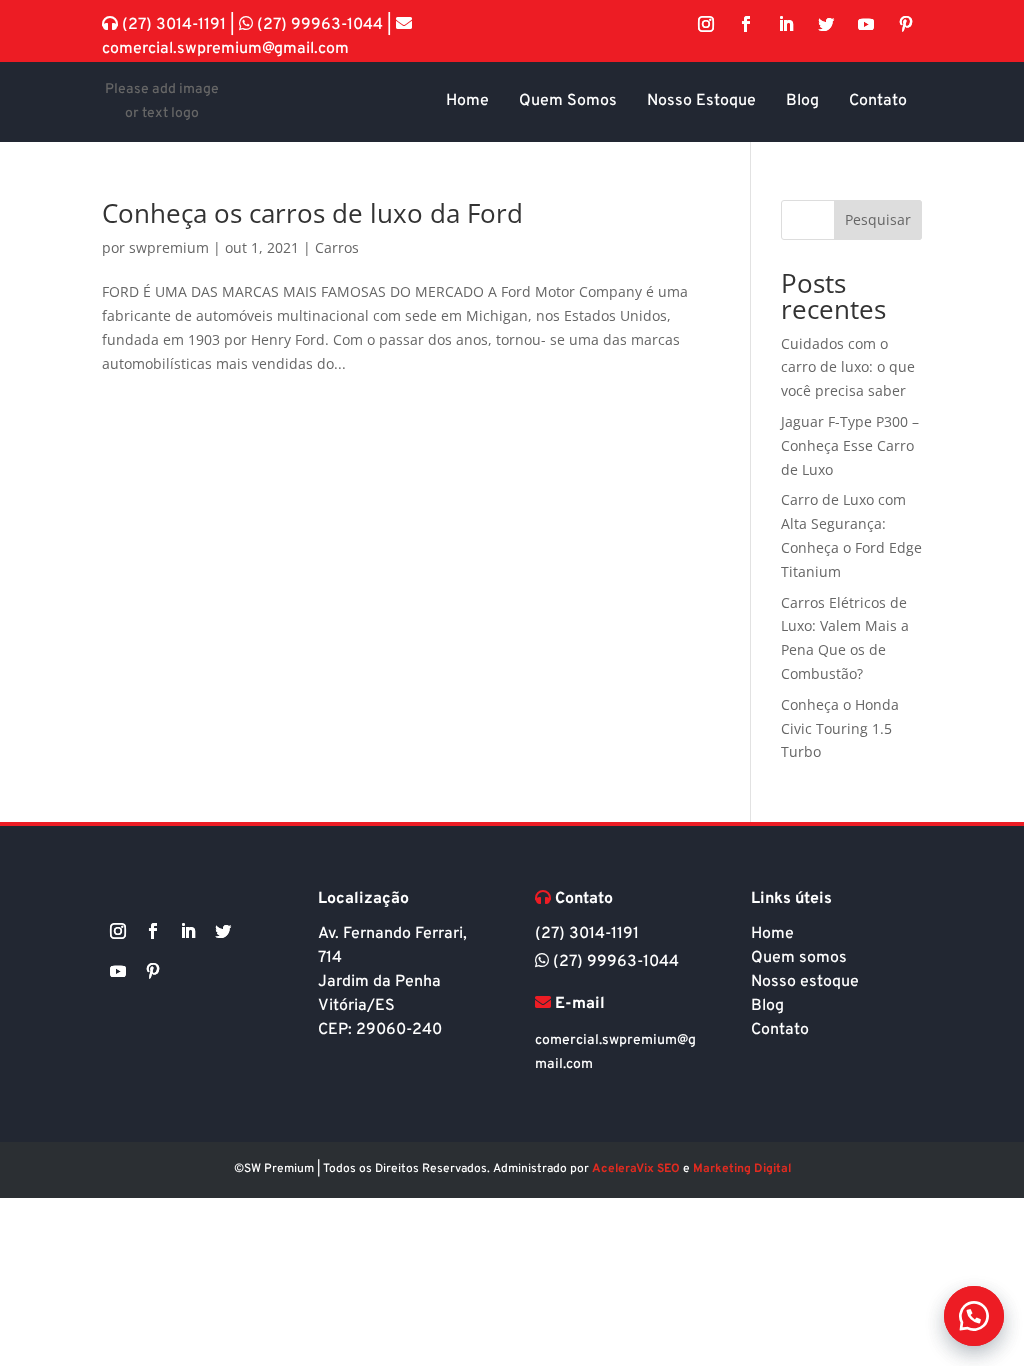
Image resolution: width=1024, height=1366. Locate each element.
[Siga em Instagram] (706, 24)
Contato (780, 1030)
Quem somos (799, 958)
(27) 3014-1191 (174, 25)
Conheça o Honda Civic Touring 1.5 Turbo (840, 728)
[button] (974, 1316)
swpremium (169, 247)
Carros (337, 247)
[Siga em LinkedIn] (786, 24)
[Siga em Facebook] (746, 24)
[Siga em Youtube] (866, 24)
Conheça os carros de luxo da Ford (312, 213)
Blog (767, 1006)
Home (772, 934)
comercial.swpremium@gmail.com (225, 49)
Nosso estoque (805, 982)
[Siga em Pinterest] (906, 24)
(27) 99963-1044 (320, 25)
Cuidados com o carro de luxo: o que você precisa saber (848, 367)
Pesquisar (878, 219)
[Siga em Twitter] (826, 24)
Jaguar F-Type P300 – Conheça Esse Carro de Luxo (850, 445)
